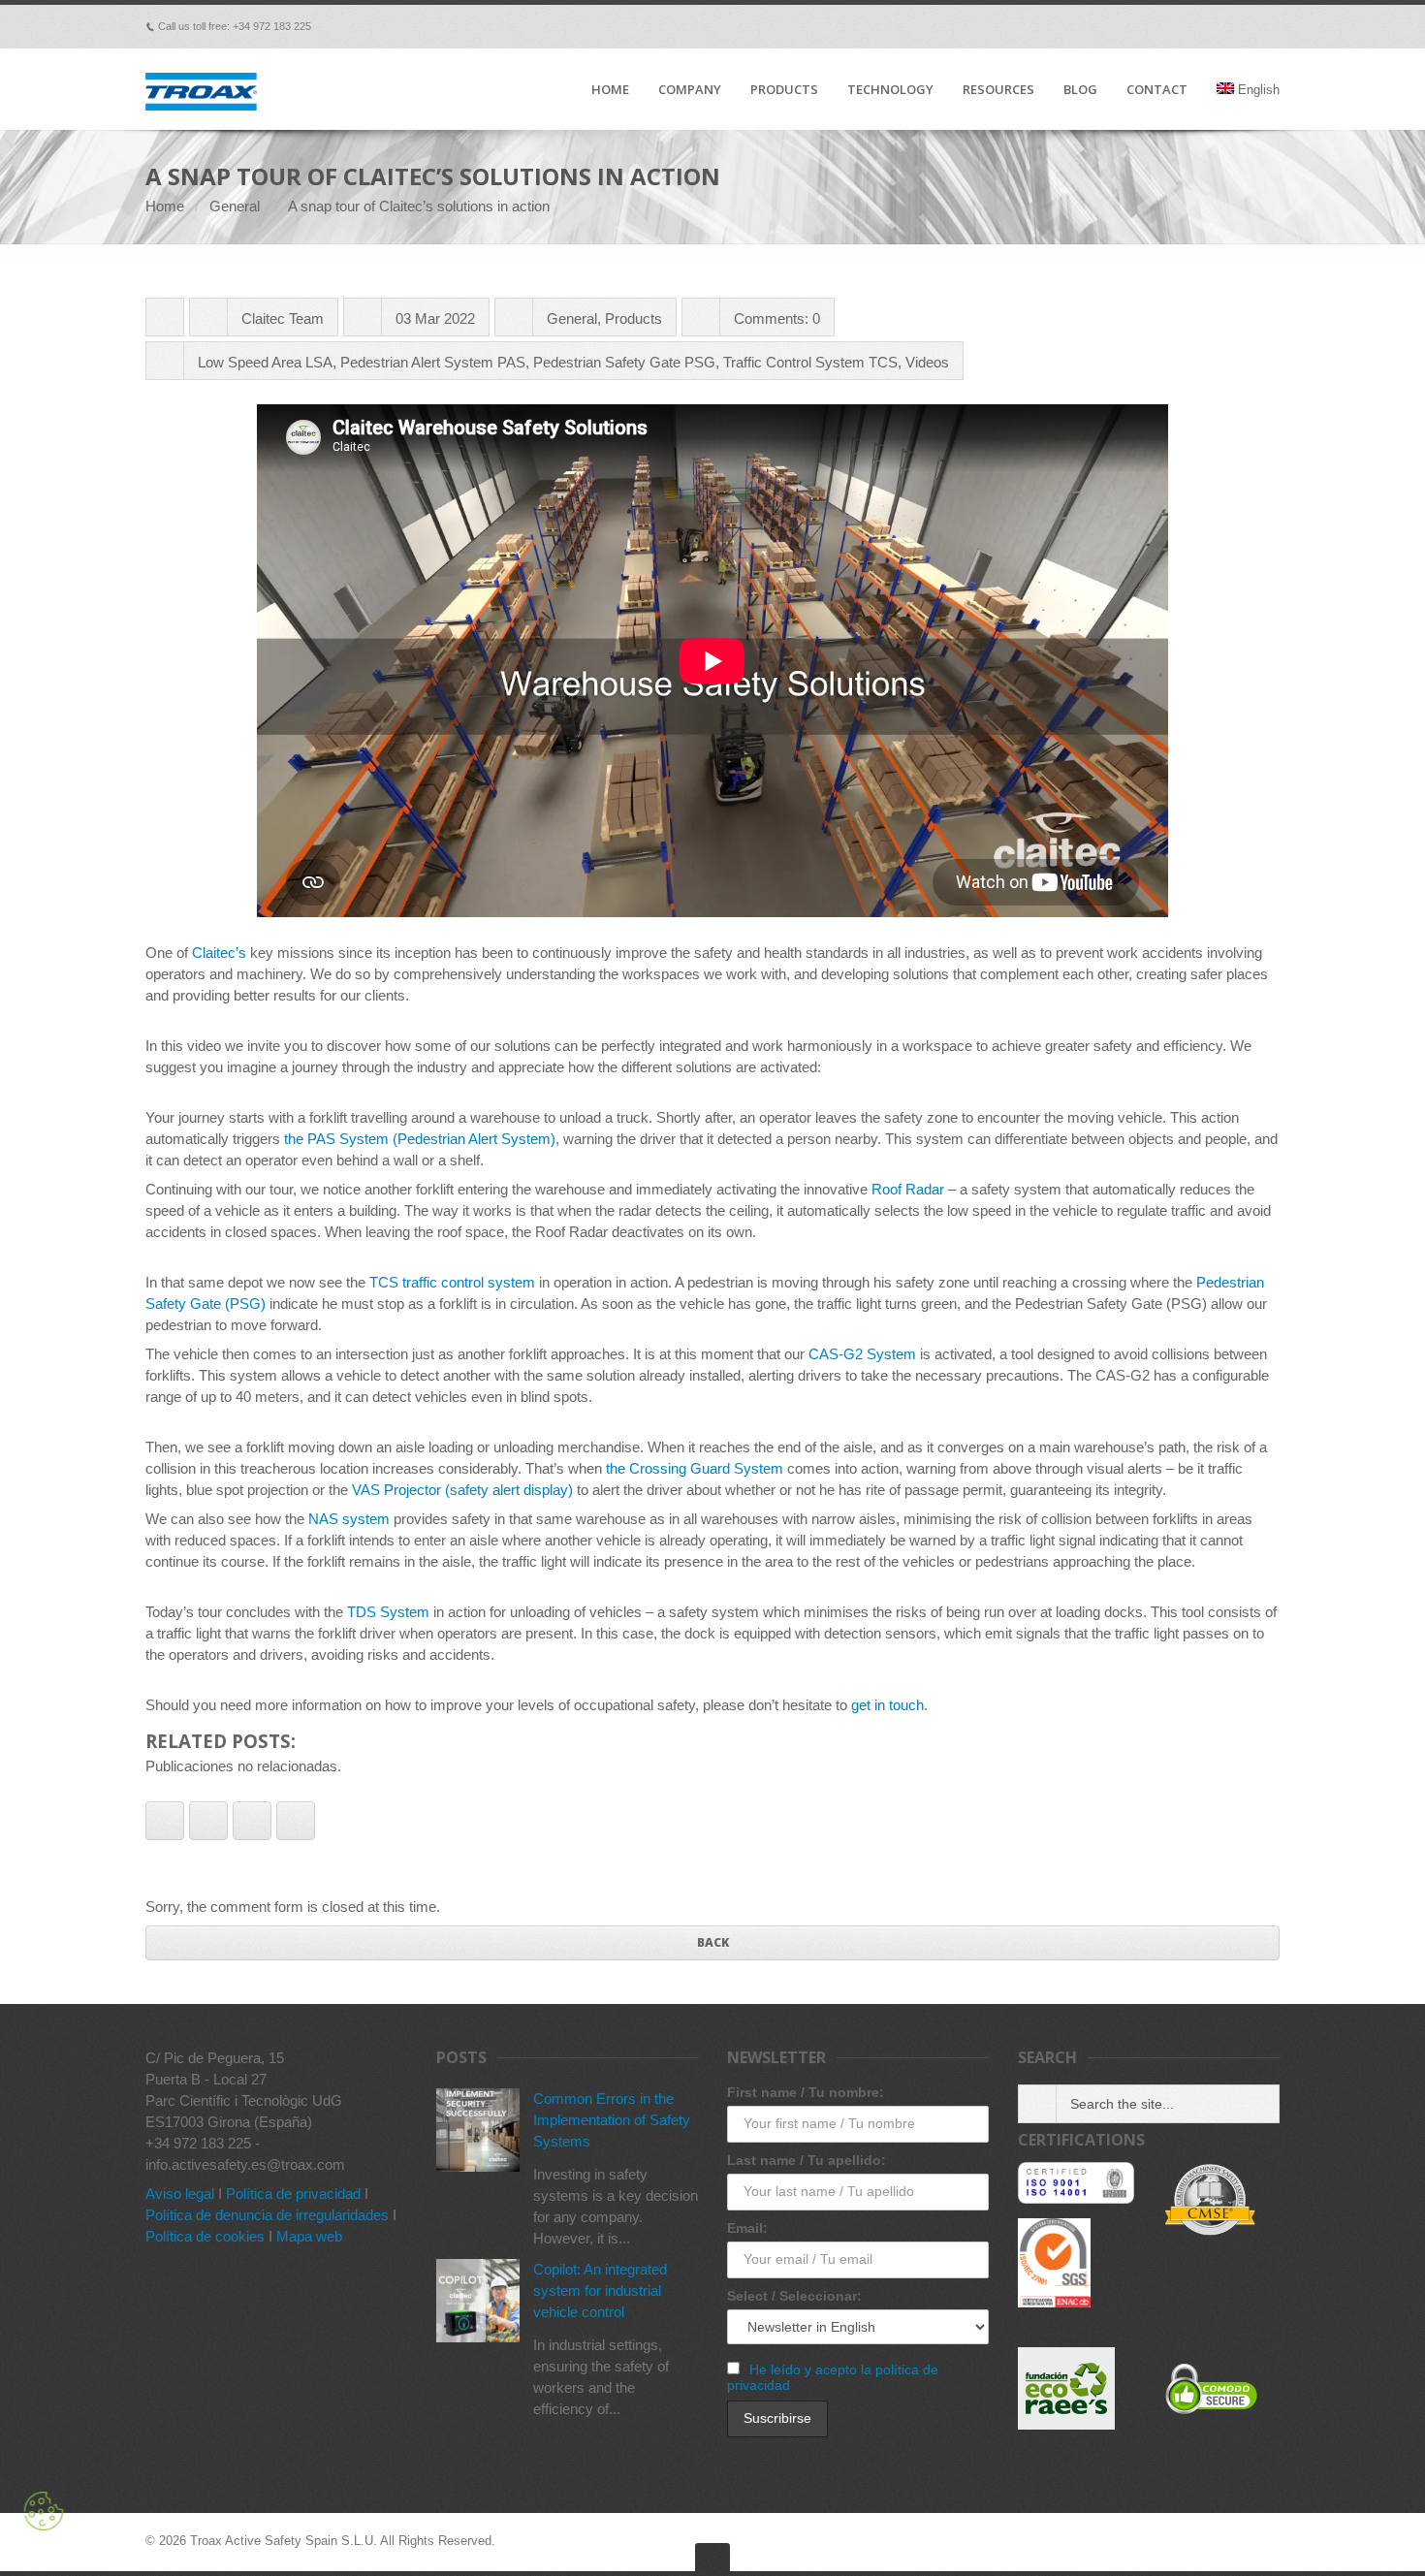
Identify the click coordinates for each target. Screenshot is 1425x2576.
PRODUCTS (784, 90)
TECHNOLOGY (890, 90)
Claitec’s (219, 953)
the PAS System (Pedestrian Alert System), (422, 1139)
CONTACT (1157, 90)
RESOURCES (998, 90)
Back (713, 1942)
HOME (610, 90)
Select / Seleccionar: (794, 2296)
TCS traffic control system (452, 1282)
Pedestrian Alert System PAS (433, 362)
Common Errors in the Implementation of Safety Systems (612, 2120)
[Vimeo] (1134, 26)
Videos (927, 362)
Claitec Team (283, 318)
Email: (747, 2228)
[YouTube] (1243, 26)
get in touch (887, 1705)
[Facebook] (1107, 26)
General (235, 206)
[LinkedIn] (1216, 26)
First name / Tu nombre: (806, 2092)
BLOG (1080, 90)
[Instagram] (1270, 26)
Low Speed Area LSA (265, 362)
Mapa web (309, 2236)
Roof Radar (908, 1189)
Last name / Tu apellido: (807, 2160)
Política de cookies (205, 2236)
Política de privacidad (293, 2194)
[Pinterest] (1188, 26)
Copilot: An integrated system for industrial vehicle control (600, 2290)
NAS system (349, 1519)
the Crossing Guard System (695, 1468)
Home (165, 206)
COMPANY (690, 90)
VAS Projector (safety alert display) (462, 1490)
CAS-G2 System (862, 1354)
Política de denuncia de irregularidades (267, 2215)
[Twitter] (1161, 26)
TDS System (388, 1612)
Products (633, 318)
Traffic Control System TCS (810, 362)
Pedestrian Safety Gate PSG (624, 362)
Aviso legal (180, 2194)
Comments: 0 (777, 318)
